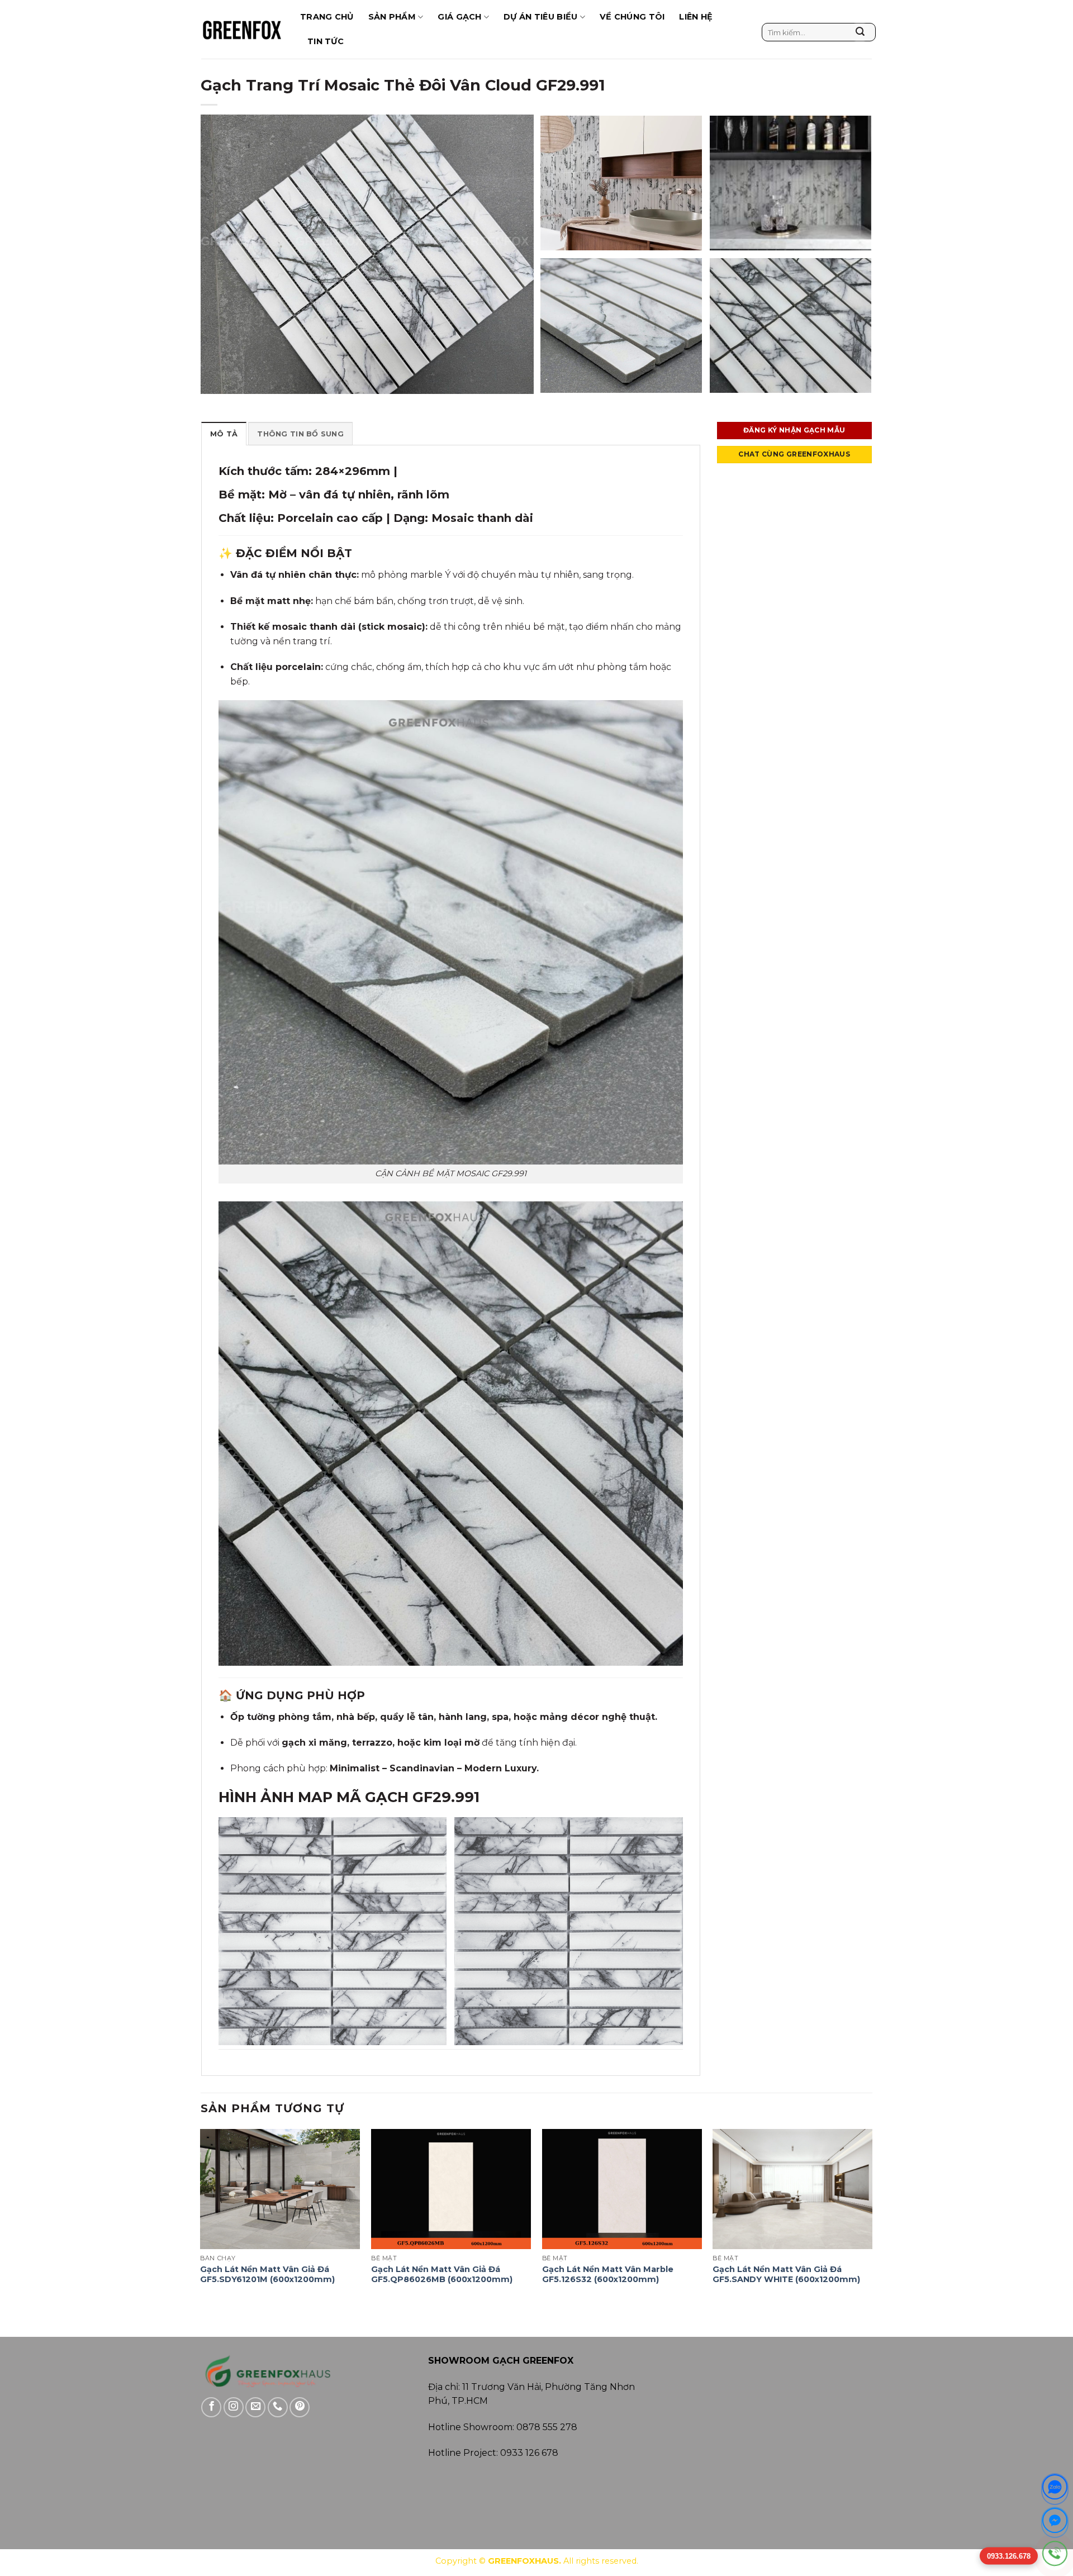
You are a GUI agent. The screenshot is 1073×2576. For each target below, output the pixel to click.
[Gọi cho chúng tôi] (278, 2407)
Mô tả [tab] (224, 434)
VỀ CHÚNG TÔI (632, 17)
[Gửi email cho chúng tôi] (255, 2407)
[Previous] (201, 2218)
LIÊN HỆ (696, 17)
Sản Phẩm (392, 17)
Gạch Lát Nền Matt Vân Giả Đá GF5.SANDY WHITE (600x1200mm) (786, 2275)
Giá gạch (459, 17)
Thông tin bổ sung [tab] (300, 434)
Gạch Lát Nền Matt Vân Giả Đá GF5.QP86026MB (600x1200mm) (442, 2275)
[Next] (872, 2218)
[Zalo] (1055, 2489)
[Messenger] (1055, 2523)
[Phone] (1055, 2556)
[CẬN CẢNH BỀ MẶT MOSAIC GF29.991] (451, 932)
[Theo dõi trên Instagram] (234, 2407)
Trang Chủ (327, 17)
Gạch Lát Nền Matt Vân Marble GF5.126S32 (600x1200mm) (608, 2275)
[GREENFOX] (242, 29)
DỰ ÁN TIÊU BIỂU (540, 17)
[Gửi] (860, 32)
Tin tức (326, 41)
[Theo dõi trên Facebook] (211, 2407)
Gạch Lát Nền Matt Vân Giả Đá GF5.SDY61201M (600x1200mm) (267, 2275)
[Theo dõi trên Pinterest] (300, 2407)
